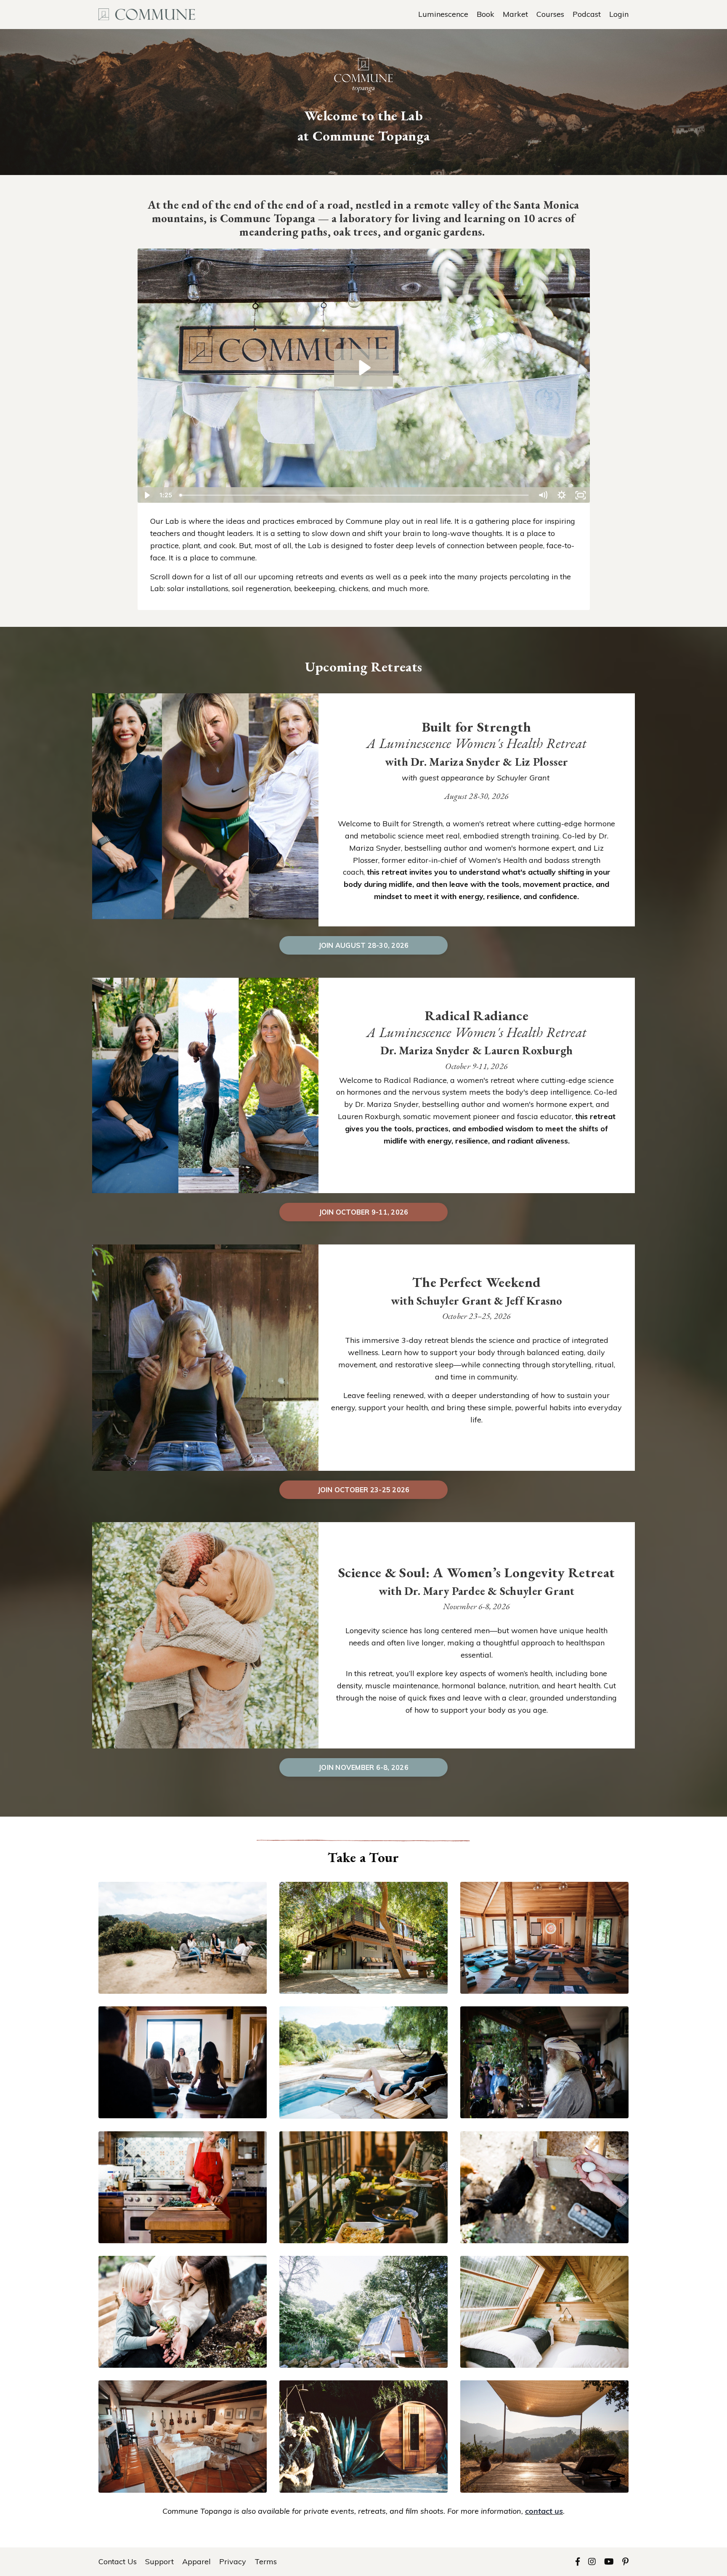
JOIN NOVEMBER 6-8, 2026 (363, 1767)
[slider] (354, 495)
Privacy (233, 2561)
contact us (544, 2511)
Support (159, 2561)
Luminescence (443, 14)
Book (486, 14)
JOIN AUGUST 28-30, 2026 (364, 945)
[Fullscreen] (581, 495)
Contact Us (118, 2561)
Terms (266, 2561)
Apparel (196, 2561)
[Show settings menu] (562, 495)
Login (619, 14)
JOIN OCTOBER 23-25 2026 (364, 1490)
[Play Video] (147, 495)
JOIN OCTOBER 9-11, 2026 (364, 1212)
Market (515, 14)
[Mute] (543, 495)
